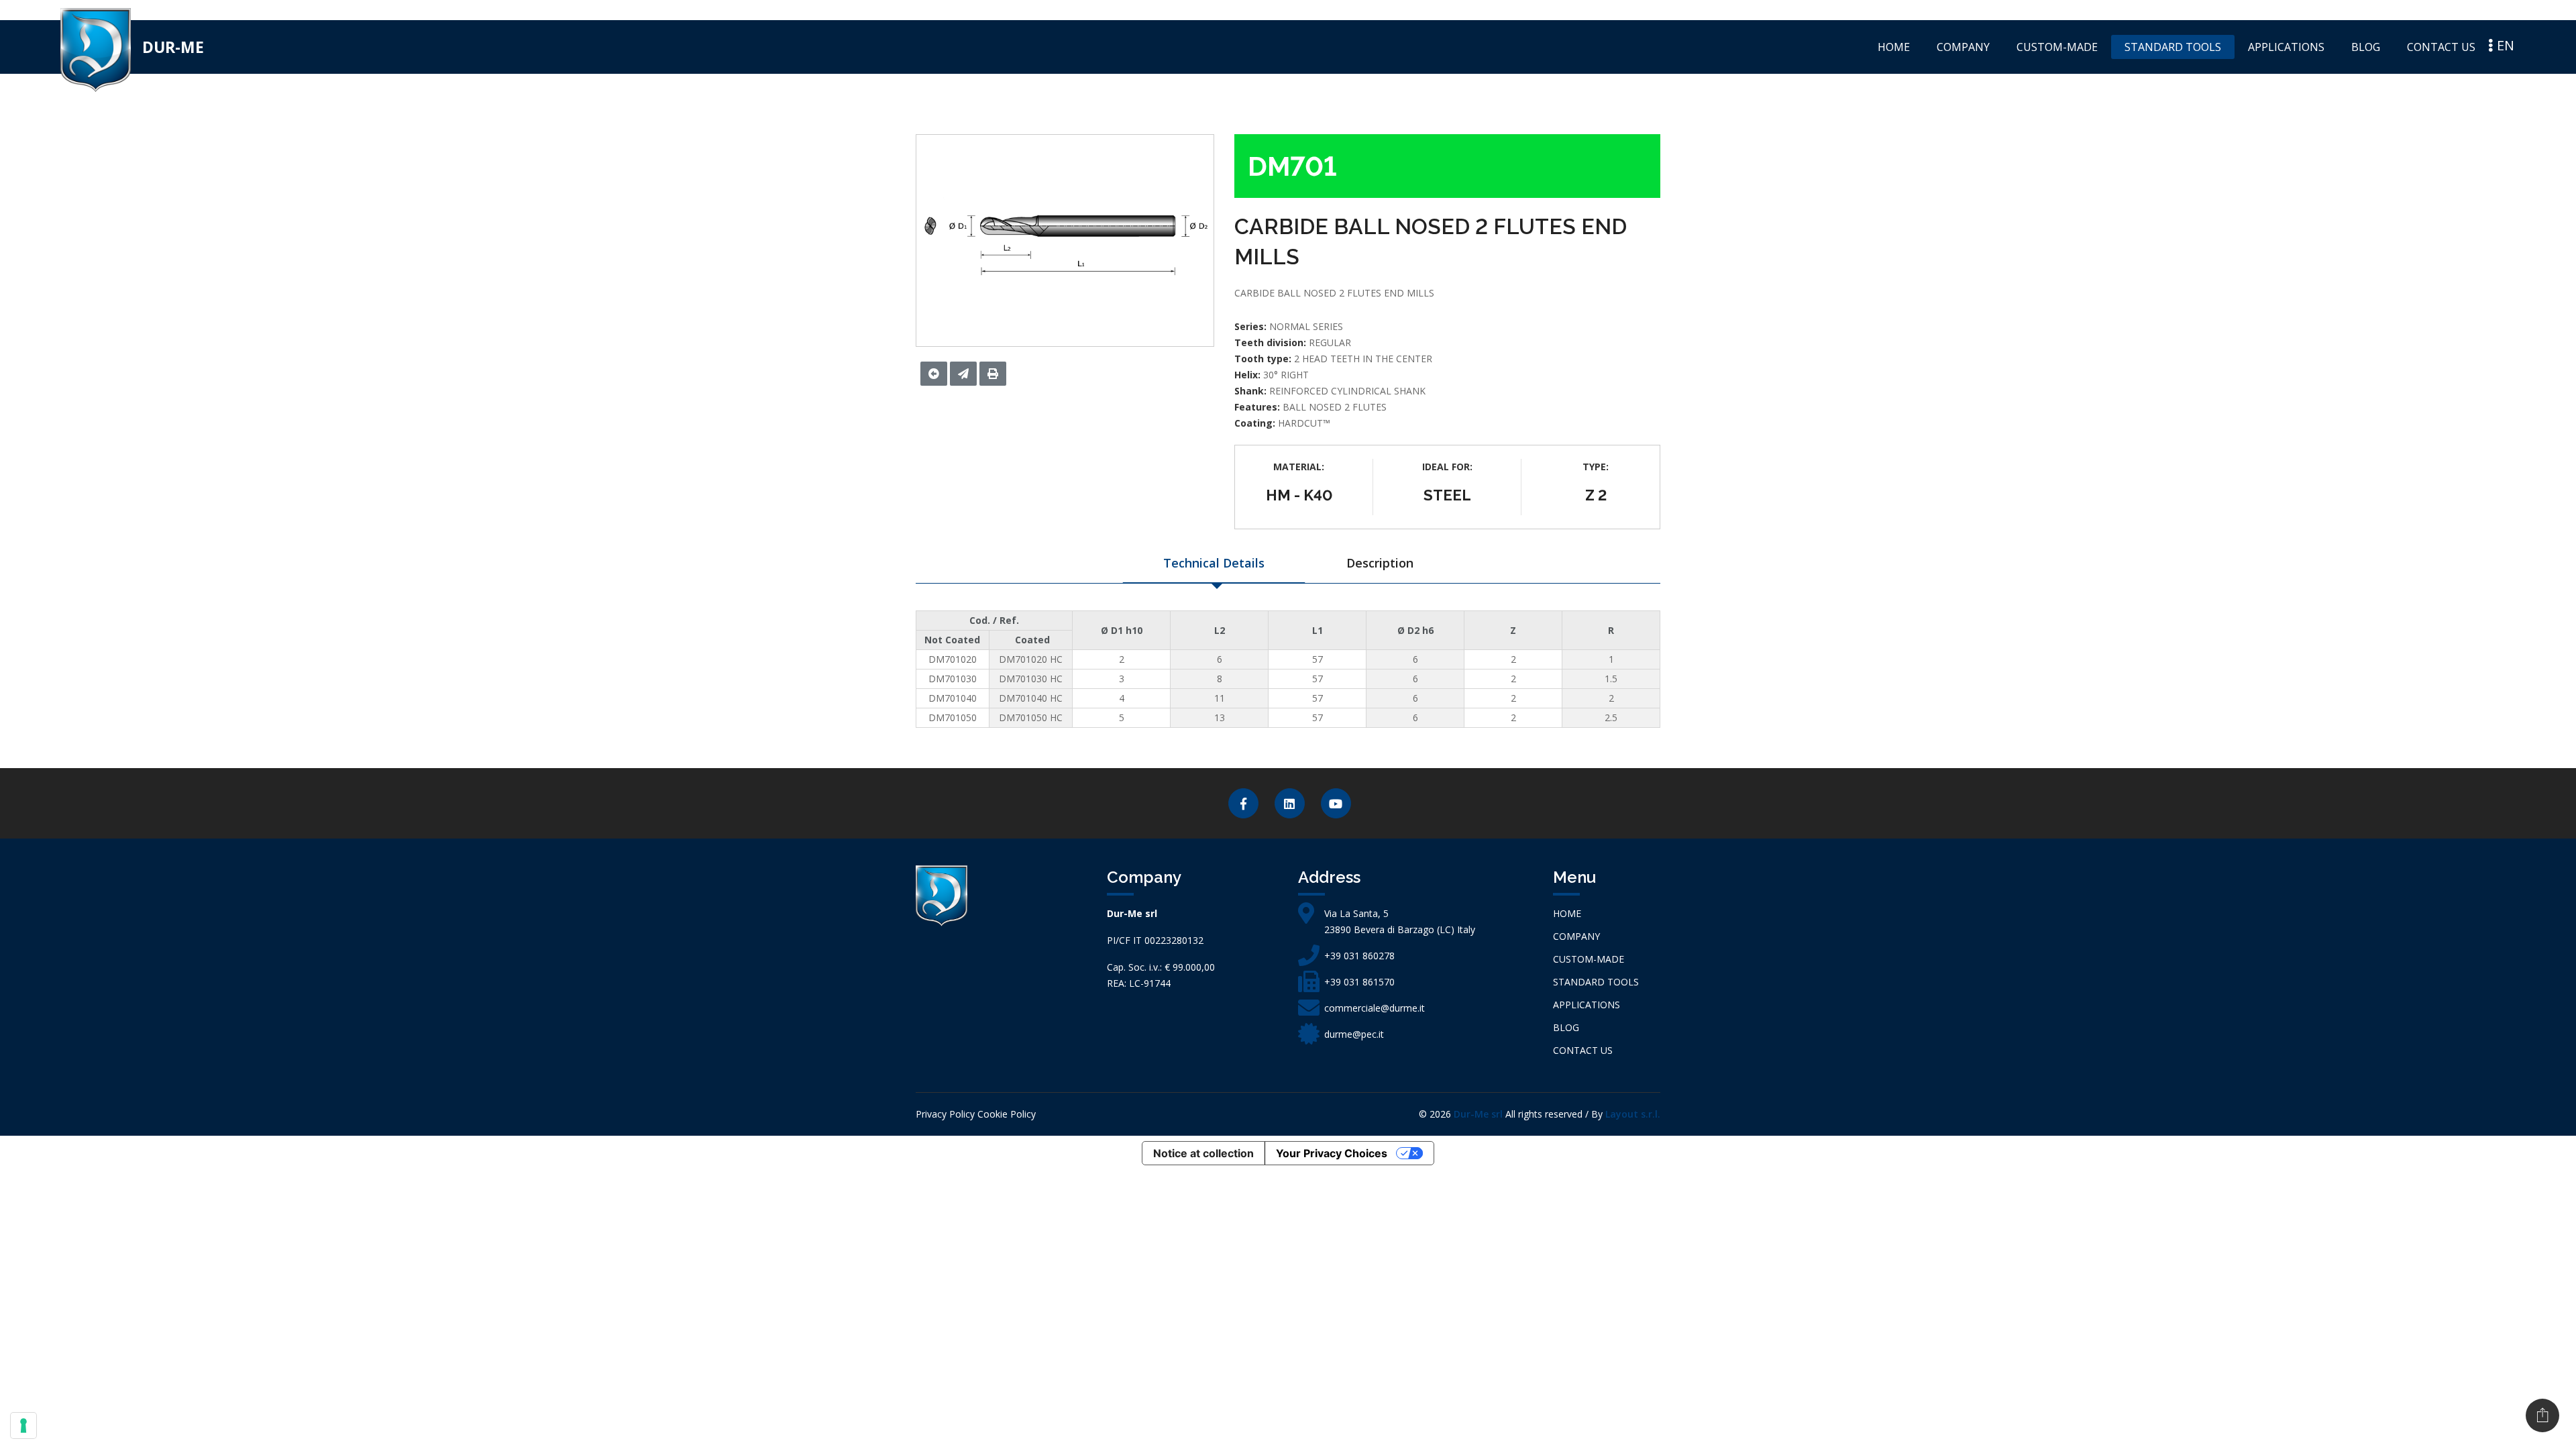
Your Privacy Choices (1332, 1153)
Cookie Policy (1007, 1114)
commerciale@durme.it (1375, 1008)
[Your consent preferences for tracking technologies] (23, 1426)
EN (2504, 45)
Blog (2366, 47)
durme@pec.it (1354, 1034)
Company (1963, 47)
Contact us (2441, 47)
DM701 (1292, 166)
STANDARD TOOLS (2173, 47)
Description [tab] (1380, 563)
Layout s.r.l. (1633, 1114)
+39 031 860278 (1359, 956)
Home (1894, 47)
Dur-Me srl (1478, 1114)
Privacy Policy (945, 1114)
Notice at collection (1203, 1153)
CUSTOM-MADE (2057, 47)
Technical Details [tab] (1214, 563)
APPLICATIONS (2286, 47)
